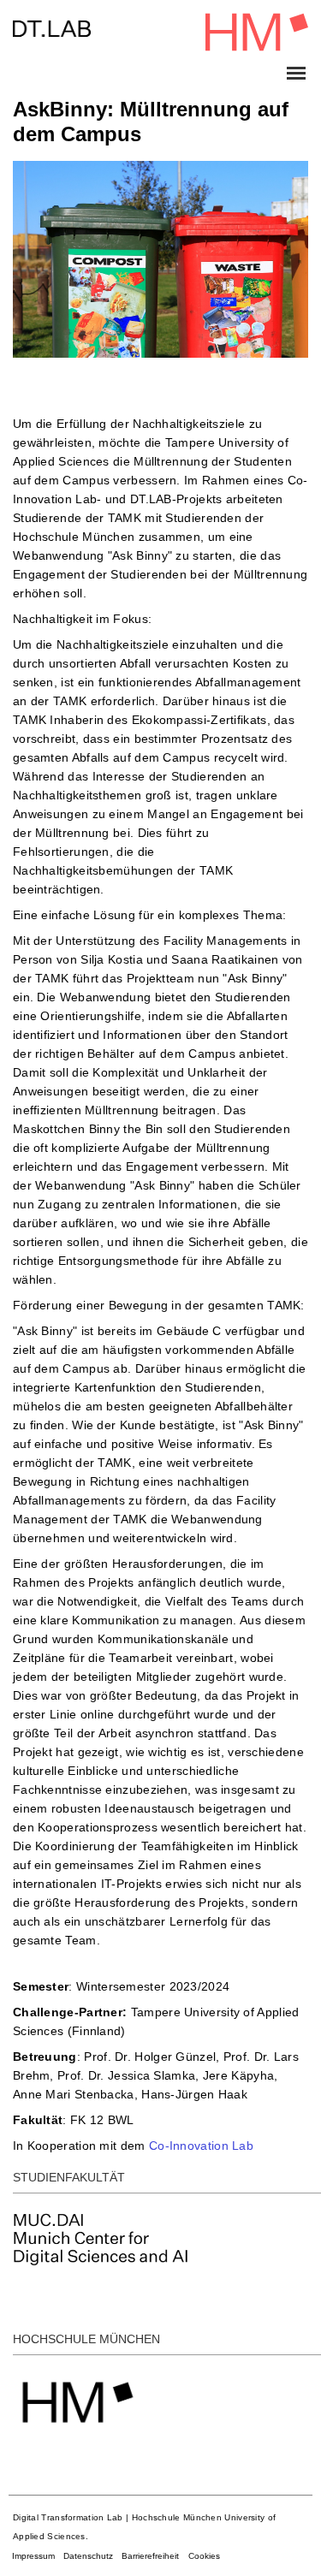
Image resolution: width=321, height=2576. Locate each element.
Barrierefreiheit (150, 2556)
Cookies (204, 2556)
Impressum (33, 2556)
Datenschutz (88, 2556)
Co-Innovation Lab (201, 2146)
